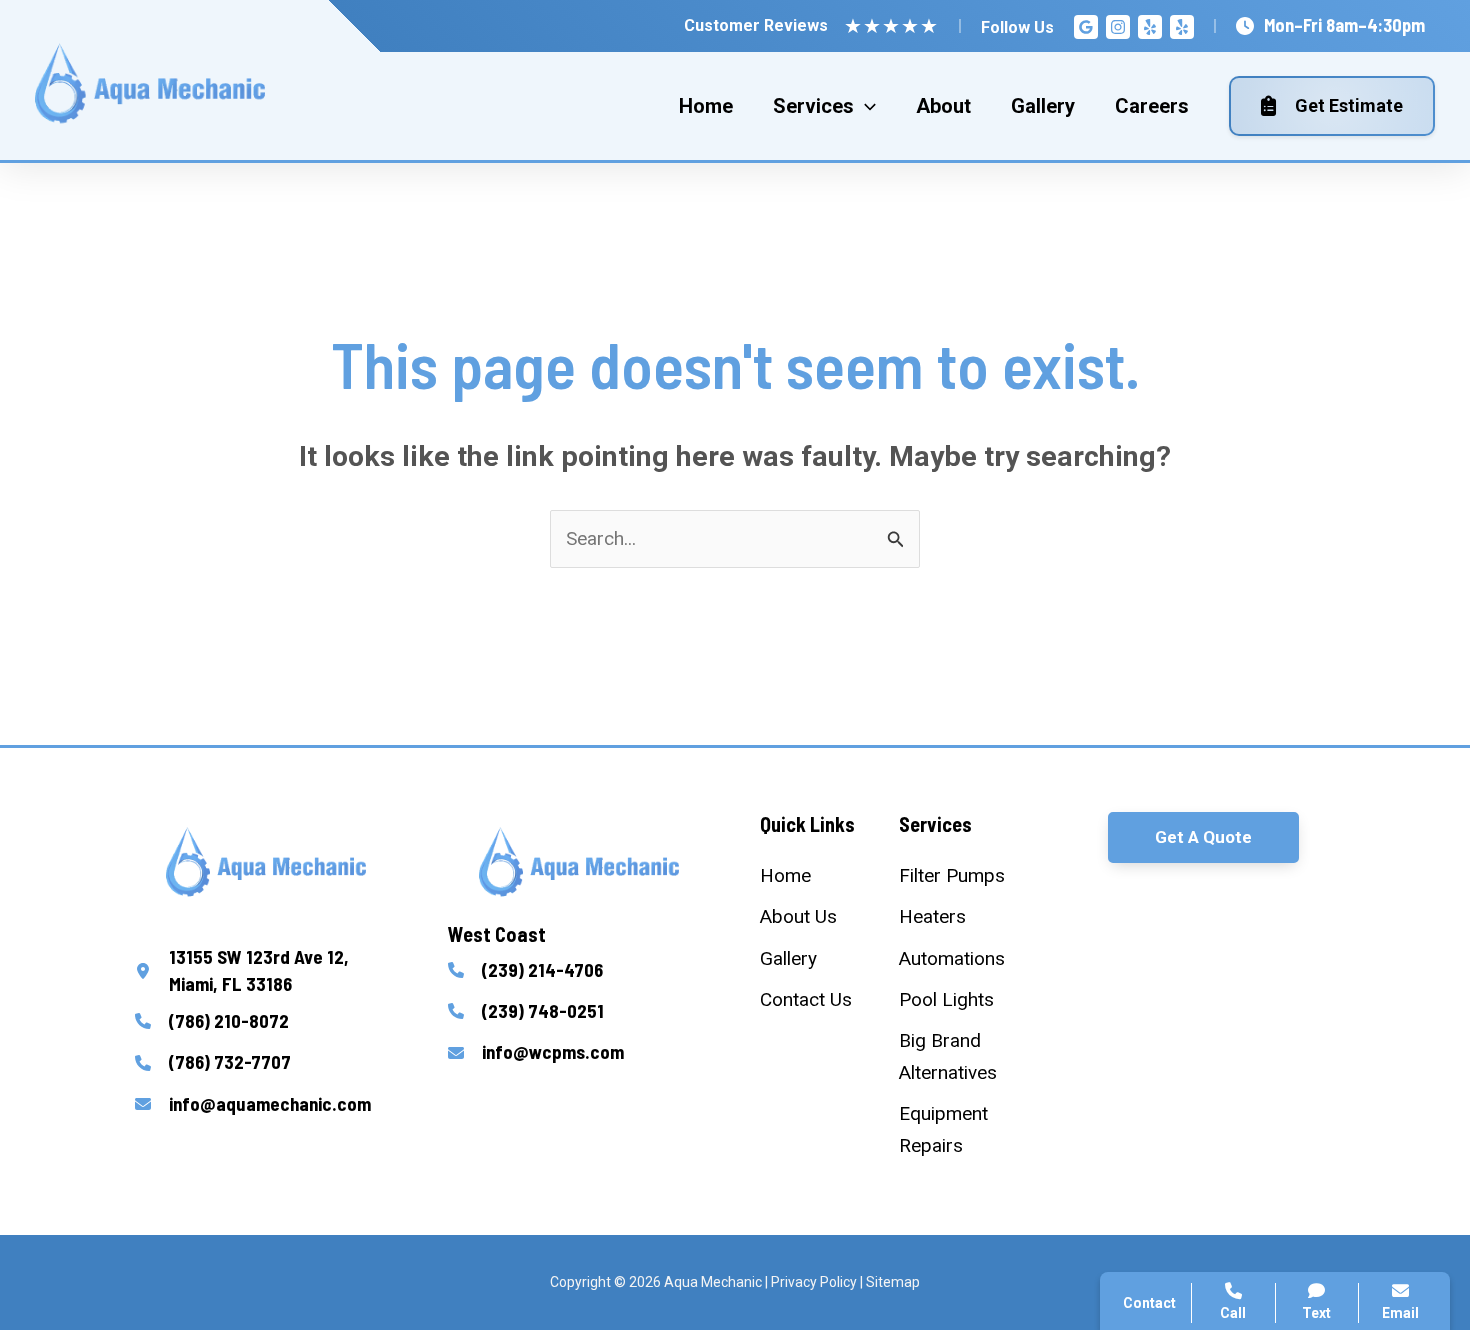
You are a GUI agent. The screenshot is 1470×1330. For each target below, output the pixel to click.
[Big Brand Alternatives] (960, 1056)
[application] (865, 106)
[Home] (785, 875)
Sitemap (893, 1282)
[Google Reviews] (1086, 27)
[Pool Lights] (946, 999)
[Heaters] (932, 916)
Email (1400, 1313)
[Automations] (952, 958)
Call (1170, 986)
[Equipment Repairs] (960, 1129)
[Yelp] (1150, 27)
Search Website (1218, 1083)
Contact (1185, 1034)
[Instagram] (1118, 27)
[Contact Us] (806, 999)
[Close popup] (1418, 862)
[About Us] (798, 916)
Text (1316, 1313)
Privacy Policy (814, 1282)
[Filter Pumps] (952, 875)
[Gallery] (788, 958)
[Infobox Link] (266, 970)
